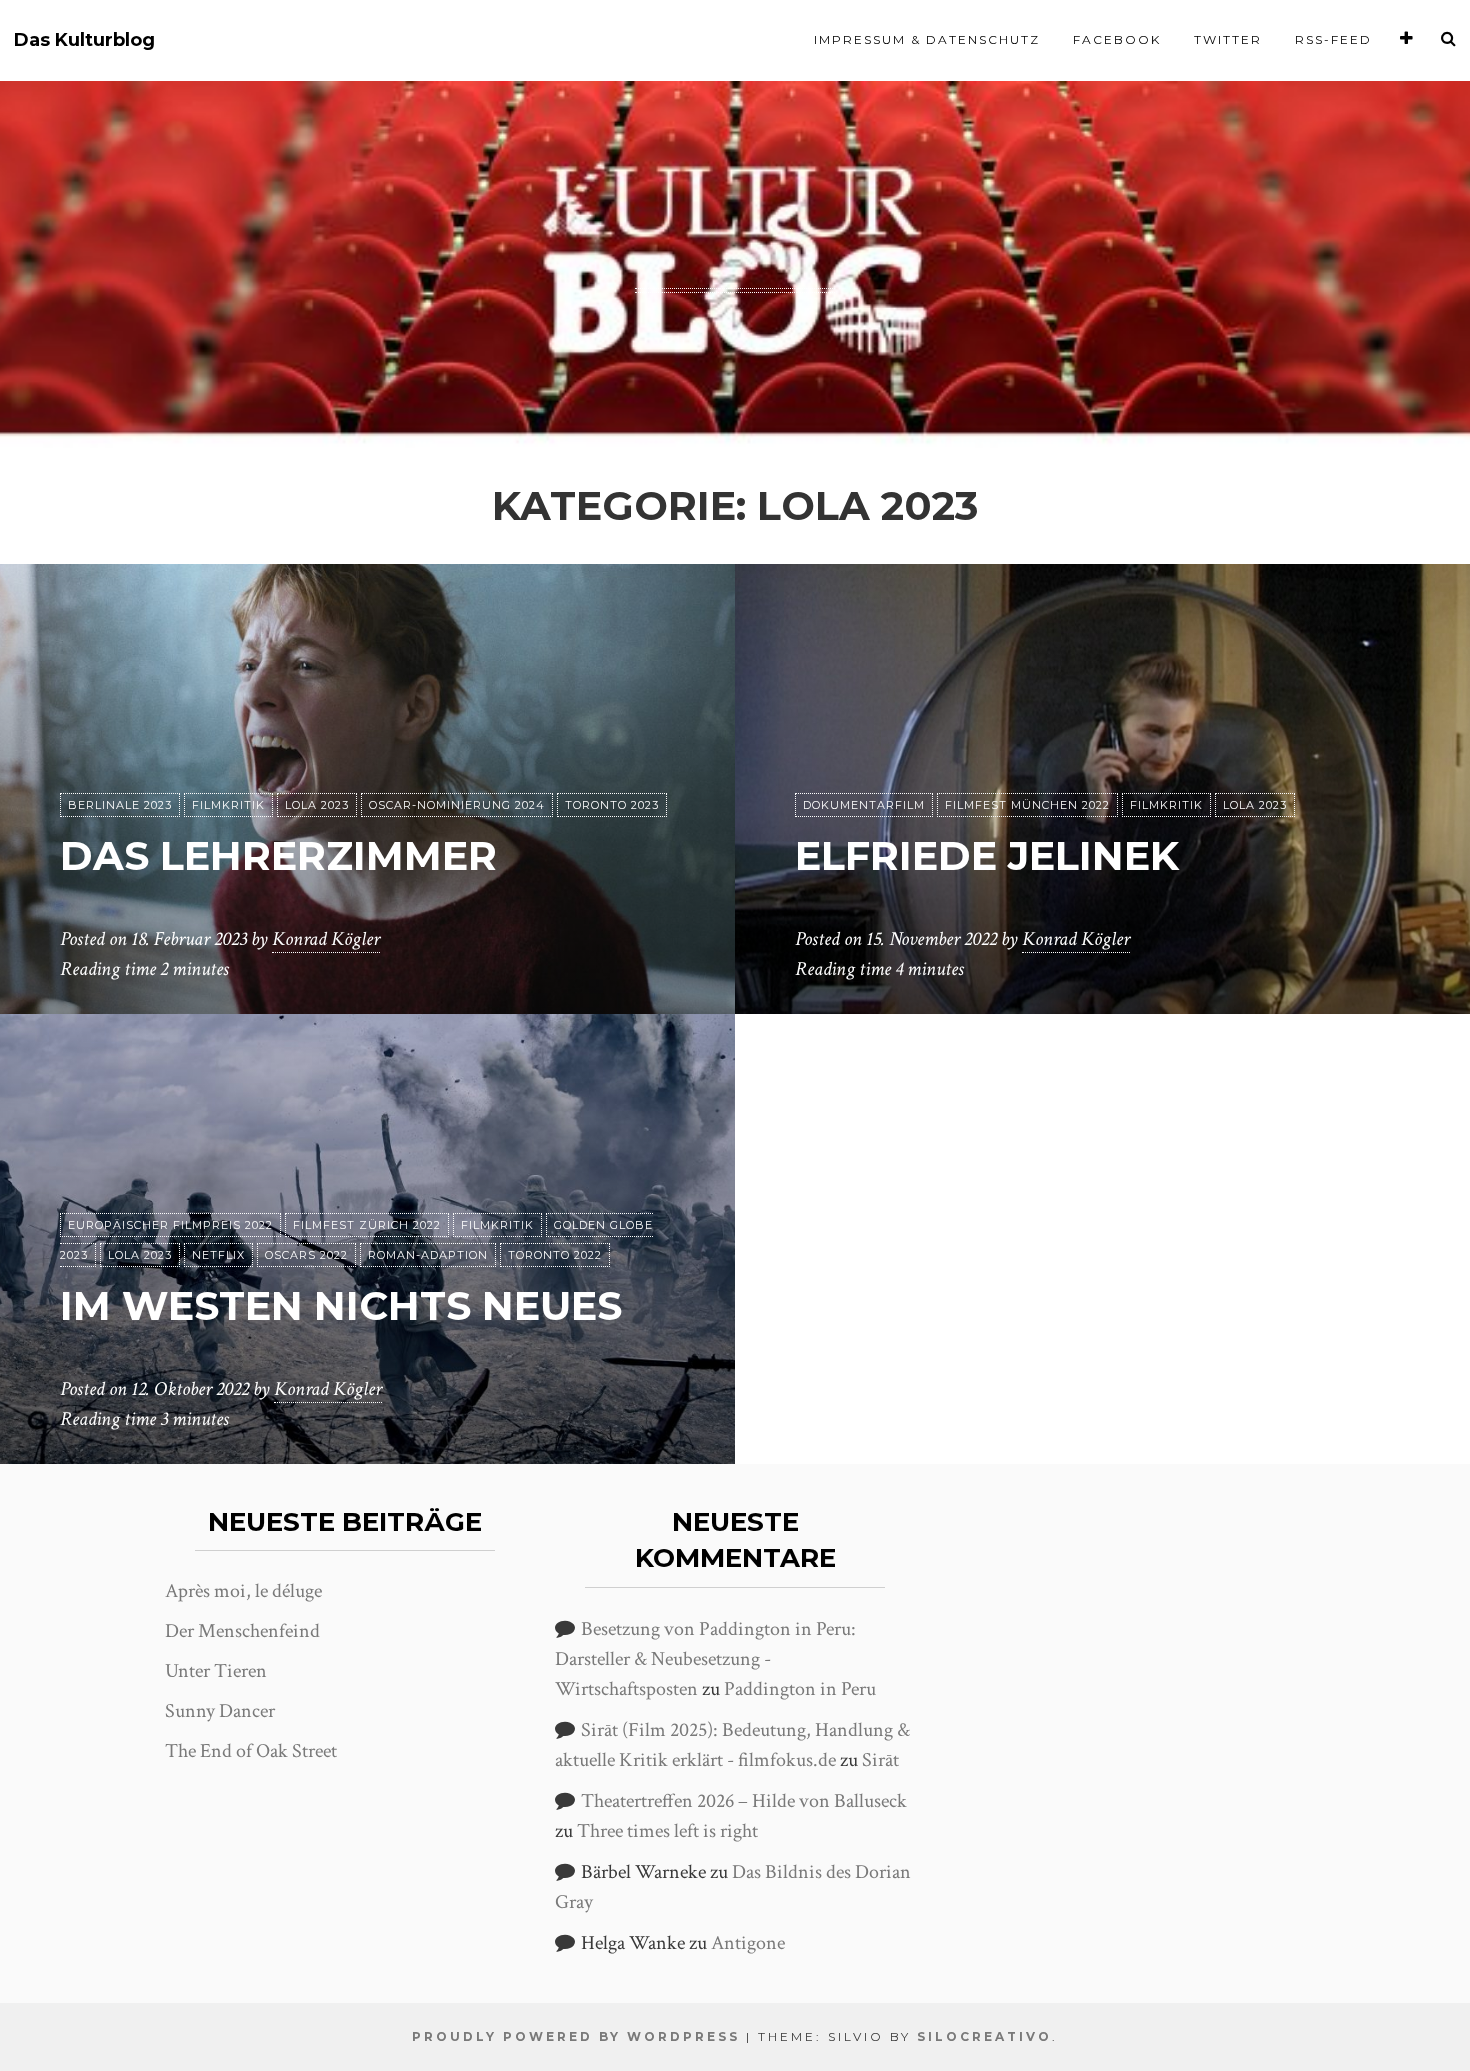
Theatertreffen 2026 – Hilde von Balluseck (744, 1801)
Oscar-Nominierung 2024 (457, 805)
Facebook (1117, 39)
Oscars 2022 (306, 1255)
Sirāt (880, 1760)
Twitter (1228, 39)
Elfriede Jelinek (987, 855)
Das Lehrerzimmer (278, 855)
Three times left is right (667, 1831)
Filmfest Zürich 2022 (367, 1225)
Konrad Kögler (326, 939)
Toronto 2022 (555, 1255)
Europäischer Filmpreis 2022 (170, 1225)
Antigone (748, 1943)
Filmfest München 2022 (1027, 805)
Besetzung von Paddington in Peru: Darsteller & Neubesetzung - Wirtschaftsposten (705, 1659)
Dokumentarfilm (864, 805)
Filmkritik (228, 805)
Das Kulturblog (84, 40)
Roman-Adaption (428, 1255)
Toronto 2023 (612, 805)
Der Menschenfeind (242, 1631)
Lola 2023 (317, 805)
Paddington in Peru (800, 1689)
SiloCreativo (984, 2036)
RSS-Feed (1333, 39)
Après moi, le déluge (243, 1591)
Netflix (218, 1255)
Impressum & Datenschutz (927, 39)
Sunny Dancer (220, 1711)
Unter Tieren (216, 1671)
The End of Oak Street (251, 1751)
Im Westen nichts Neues (341, 1305)
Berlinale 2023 (120, 805)
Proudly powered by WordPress (576, 2036)
